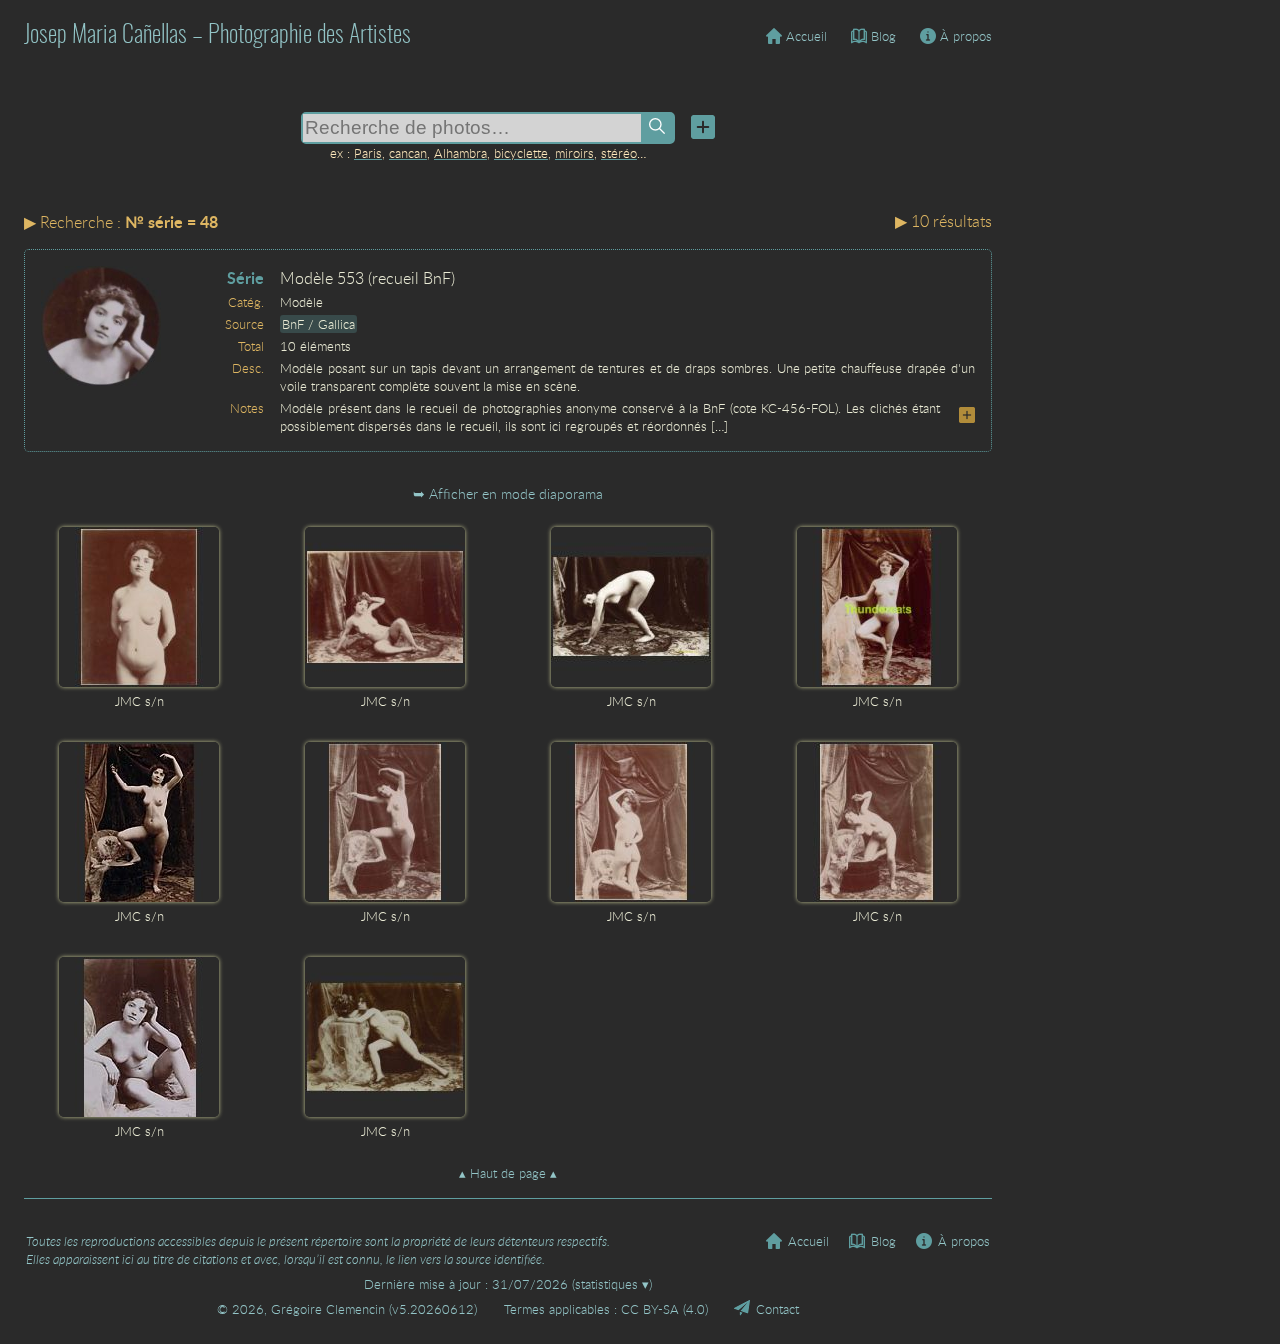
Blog (883, 36)
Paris (368, 153)
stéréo (619, 153)
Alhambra (460, 153)
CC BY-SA (650, 1309)
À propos (966, 36)
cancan (408, 153)
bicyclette (521, 153)
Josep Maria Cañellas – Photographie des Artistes (217, 36)
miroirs (574, 153)
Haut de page (508, 1173)
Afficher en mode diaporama (516, 493)
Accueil (806, 36)
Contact (777, 1309)
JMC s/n (139, 701)
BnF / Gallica (318, 324)
